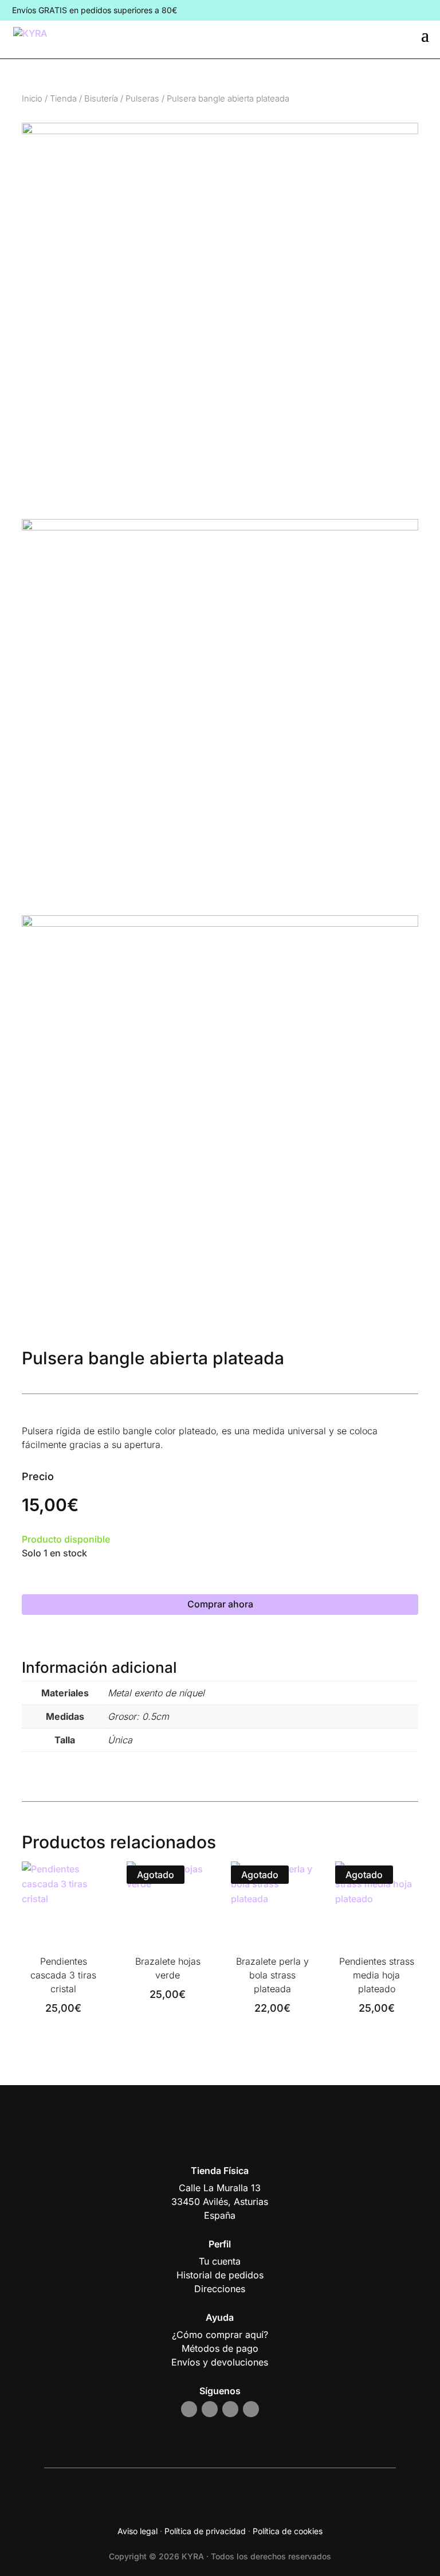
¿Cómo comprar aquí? (220, 2335)
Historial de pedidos (220, 2275)
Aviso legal (137, 2531)
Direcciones (220, 2289)
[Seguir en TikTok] (230, 2409)
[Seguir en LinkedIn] (251, 2409)
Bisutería (101, 99)
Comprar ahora (220, 1604)
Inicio (32, 99)
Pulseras (142, 99)
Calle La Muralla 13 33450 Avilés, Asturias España (220, 2202)
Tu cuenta (220, 2261)
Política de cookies (288, 2531)
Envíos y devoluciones (220, 2362)
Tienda (63, 99)
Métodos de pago (220, 2348)
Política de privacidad (205, 2531)
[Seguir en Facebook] (210, 2409)
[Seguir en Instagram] (189, 2409)
